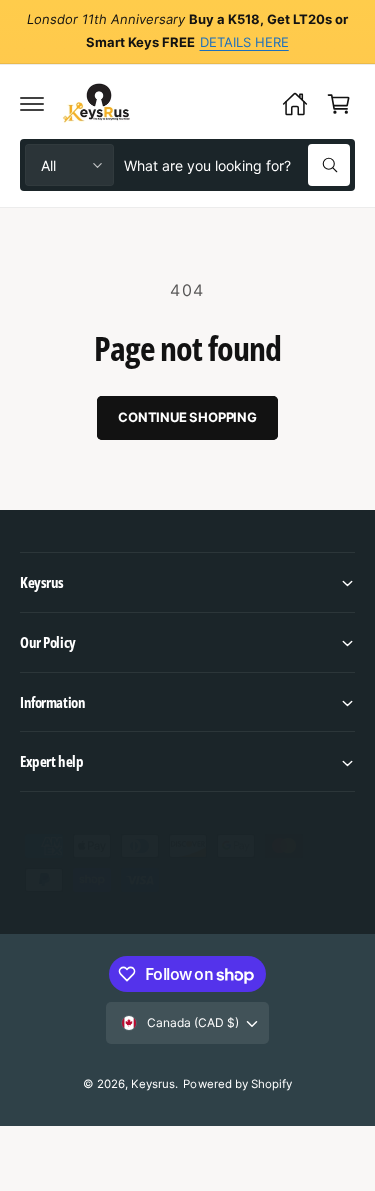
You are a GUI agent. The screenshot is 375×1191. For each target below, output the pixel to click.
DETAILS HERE (244, 42)
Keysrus (153, 1084)
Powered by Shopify (237, 1084)
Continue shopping (187, 417)
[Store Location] (295, 104)
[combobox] (237, 165)
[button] (32, 104)
